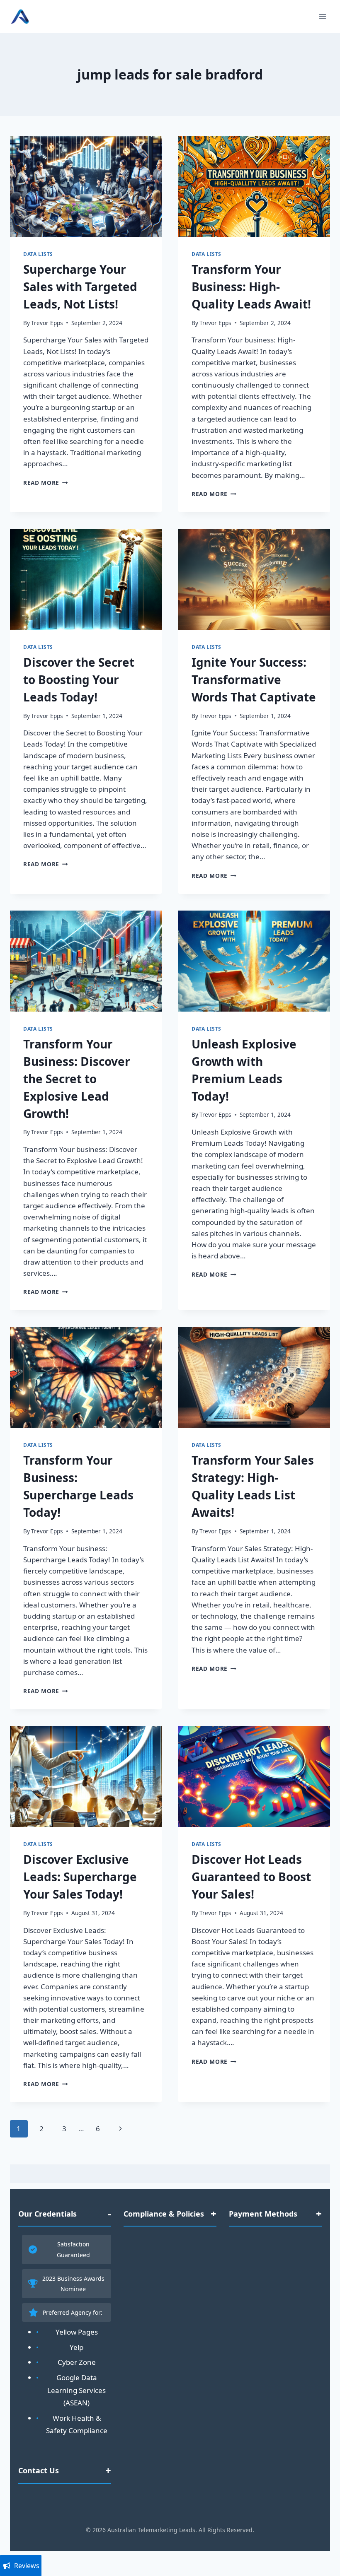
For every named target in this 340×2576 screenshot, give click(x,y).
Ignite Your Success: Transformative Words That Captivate (254, 680)
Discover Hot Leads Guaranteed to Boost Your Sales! (251, 1877)
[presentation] (86, 186)
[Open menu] (322, 16)
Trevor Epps (47, 323)
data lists (38, 254)
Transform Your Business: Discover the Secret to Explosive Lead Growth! (77, 1079)
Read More (46, 483)
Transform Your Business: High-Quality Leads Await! (251, 287)
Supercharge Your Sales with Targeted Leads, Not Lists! (80, 287)
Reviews (27, 2566)
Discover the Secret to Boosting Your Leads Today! (79, 680)
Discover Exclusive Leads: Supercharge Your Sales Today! (80, 1877)
